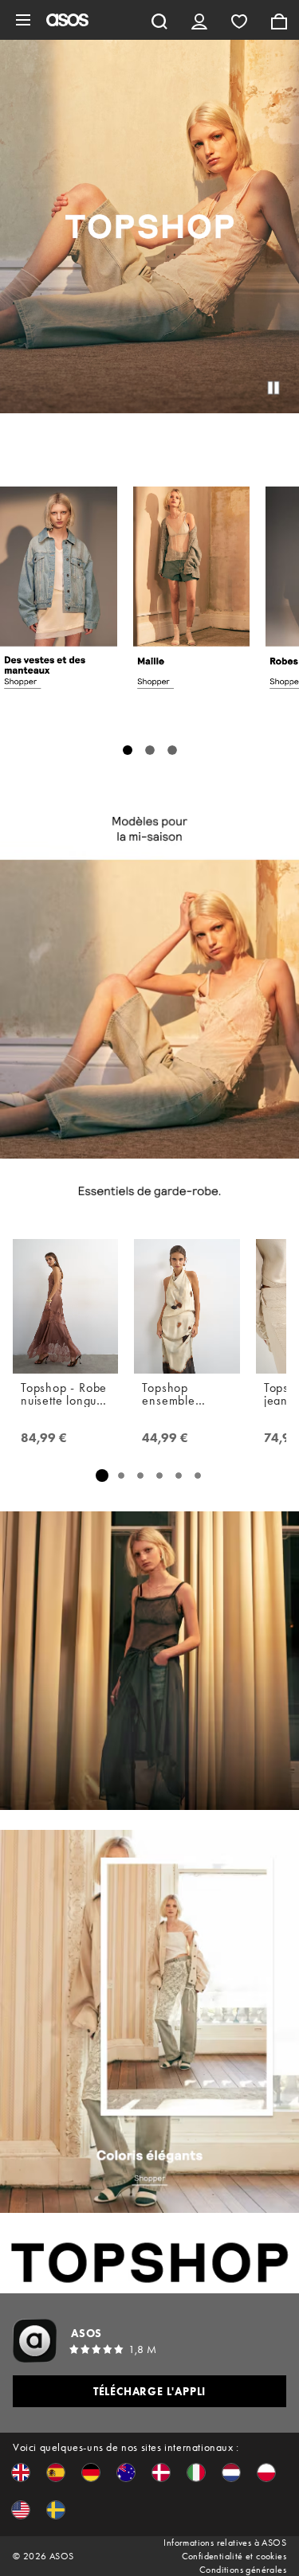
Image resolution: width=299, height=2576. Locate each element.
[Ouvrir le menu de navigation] (23, 20)
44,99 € (165, 1438)
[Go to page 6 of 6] (198, 1476)
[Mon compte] (199, 20)
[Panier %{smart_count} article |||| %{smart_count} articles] (279, 20)
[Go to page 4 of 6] (159, 1476)
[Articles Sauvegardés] (239, 20)
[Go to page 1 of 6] (102, 1475)
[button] (21, 2472)
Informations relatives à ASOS (225, 2543)
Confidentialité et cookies (234, 2556)
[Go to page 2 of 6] (121, 1476)
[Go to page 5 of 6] (179, 1476)
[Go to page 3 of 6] (140, 1476)
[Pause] (273, 388)
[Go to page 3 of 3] (172, 750)
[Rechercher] (159, 20)
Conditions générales (243, 2570)
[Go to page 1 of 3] (128, 750)
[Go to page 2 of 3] (150, 750)
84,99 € (44, 1438)
